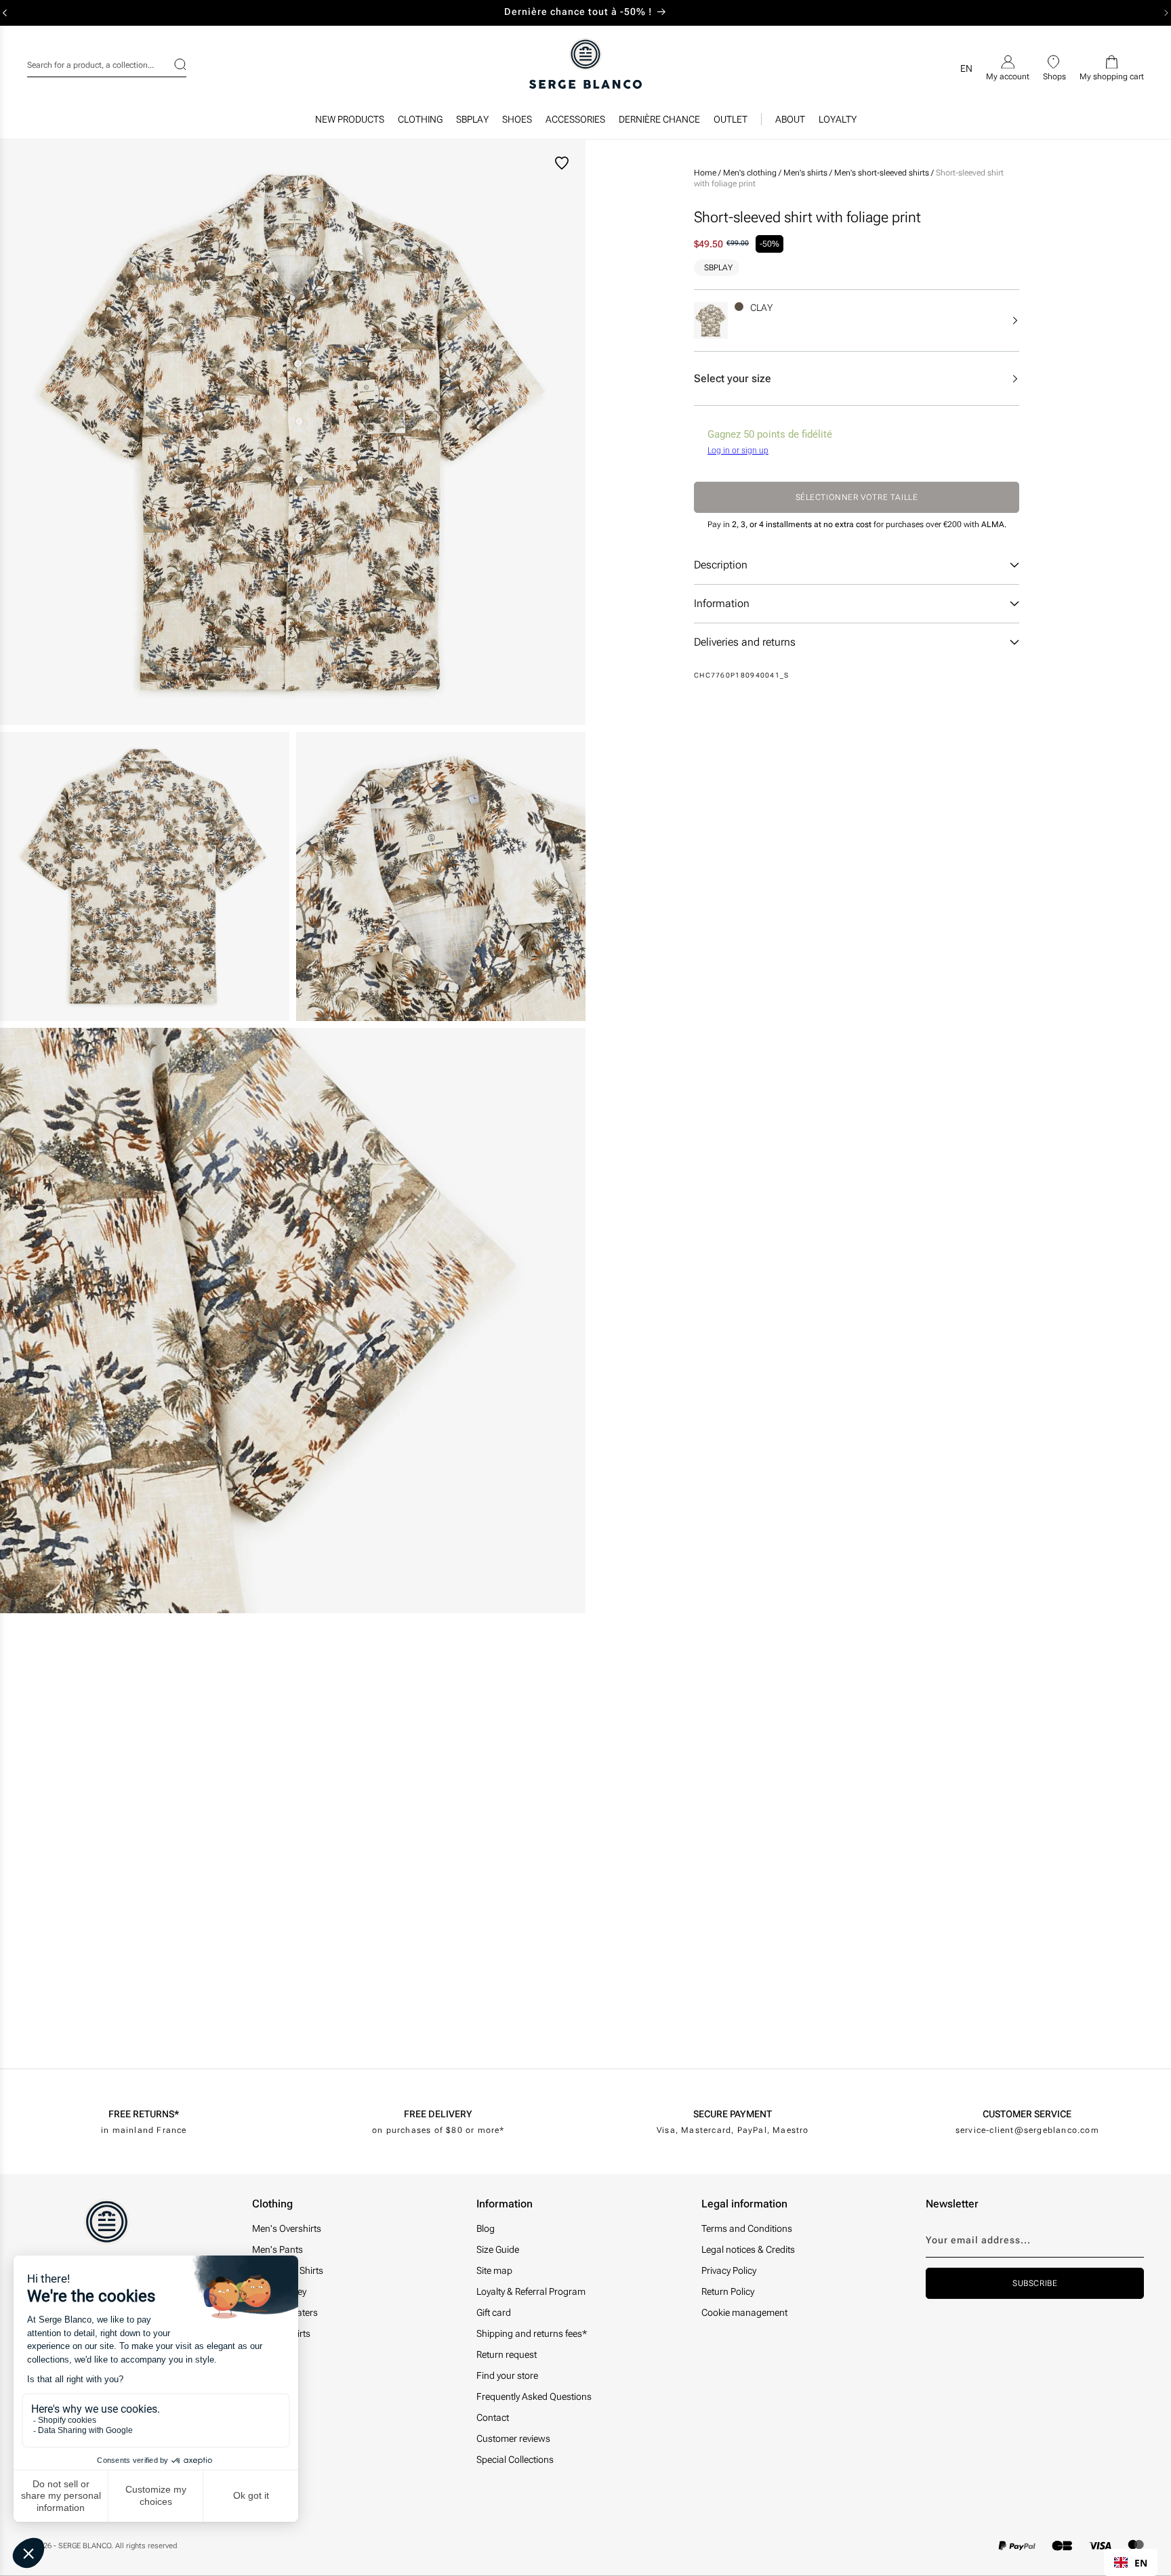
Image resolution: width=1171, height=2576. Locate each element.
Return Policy (728, 2291)
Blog (486, 2228)
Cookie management (744, 2312)
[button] (420, 123)
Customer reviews (513, 2438)
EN (1141, 2563)
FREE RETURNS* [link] (144, 2114)
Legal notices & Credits (748, 2249)
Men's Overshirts (287, 2228)
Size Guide (498, 2249)
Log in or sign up (738, 451)
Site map (494, 2270)
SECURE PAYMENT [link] (733, 2114)
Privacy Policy (729, 2270)
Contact (493, 2417)
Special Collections (515, 2459)
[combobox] (107, 63)
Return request (507, 2354)
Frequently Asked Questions (534, 2396)
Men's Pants (278, 2249)
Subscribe (1035, 2283)
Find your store (507, 2375)
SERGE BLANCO (85, 2546)
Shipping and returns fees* (532, 2333)
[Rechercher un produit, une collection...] (171, 64)
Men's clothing (751, 173)
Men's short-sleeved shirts (883, 173)
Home (705, 173)
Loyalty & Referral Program (531, 2291)
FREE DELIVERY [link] (438, 2114)
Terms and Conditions (747, 2228)
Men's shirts (806, 173)
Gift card (494, 2312)
